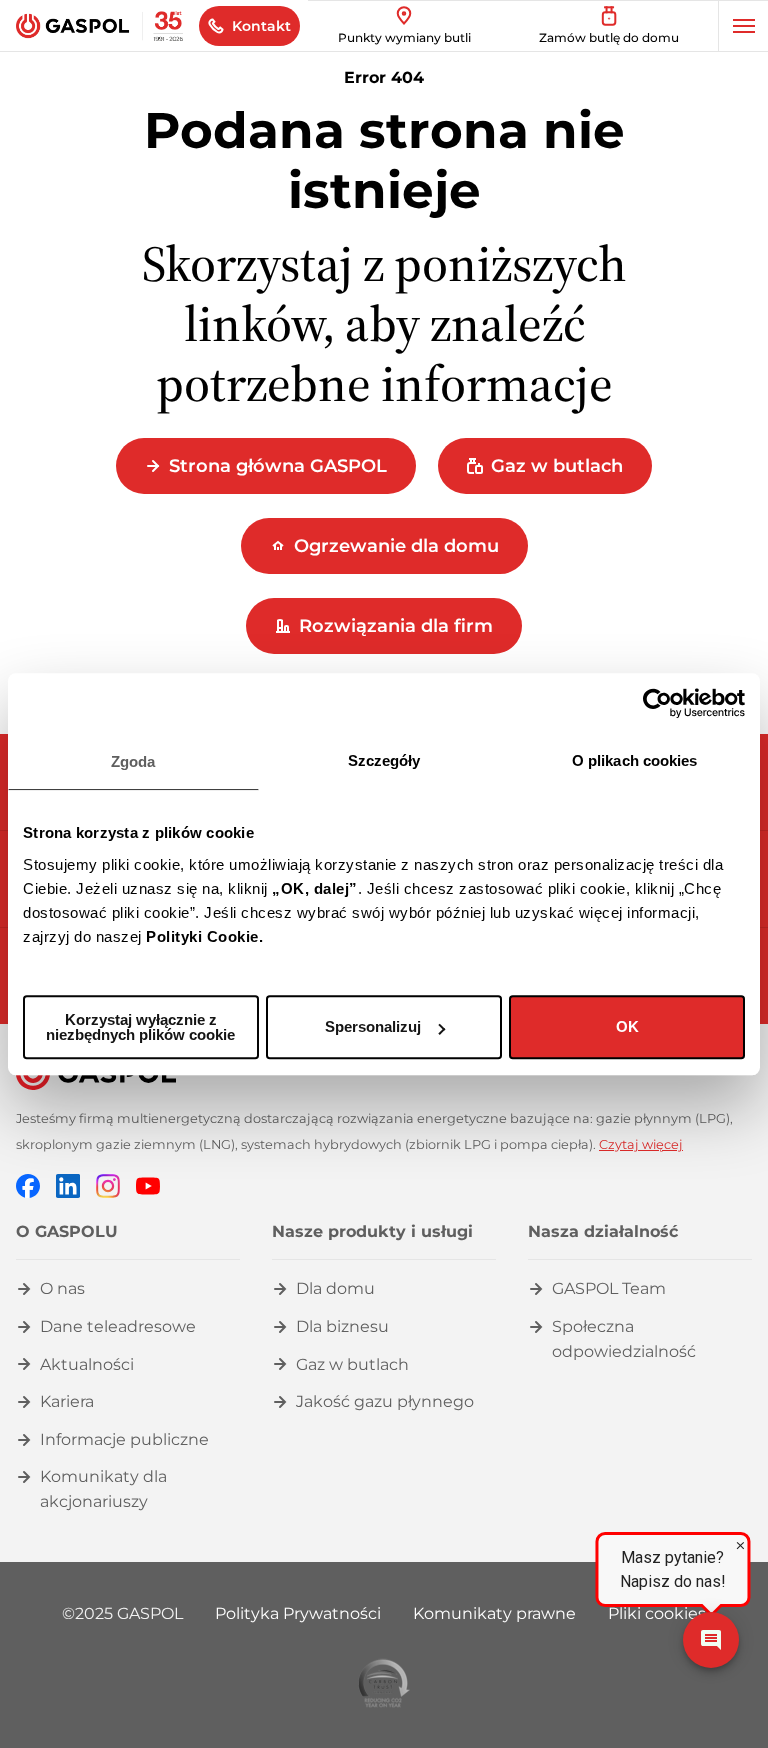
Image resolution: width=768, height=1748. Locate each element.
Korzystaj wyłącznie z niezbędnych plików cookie (140, 1027)
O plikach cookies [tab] (635, 760)
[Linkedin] (68, 1185)
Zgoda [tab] (133, 761)
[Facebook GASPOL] (28, 1185)
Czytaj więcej (641, 1144)
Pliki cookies (657, 1613)
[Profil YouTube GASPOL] (148, 1185)
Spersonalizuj (373, 1026)
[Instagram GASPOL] (108, 1185)
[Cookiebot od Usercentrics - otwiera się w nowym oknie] (657, 703)
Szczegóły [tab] (384, 760)
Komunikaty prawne (494, 1613)
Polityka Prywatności (298, 1613)
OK (627, 1026)
